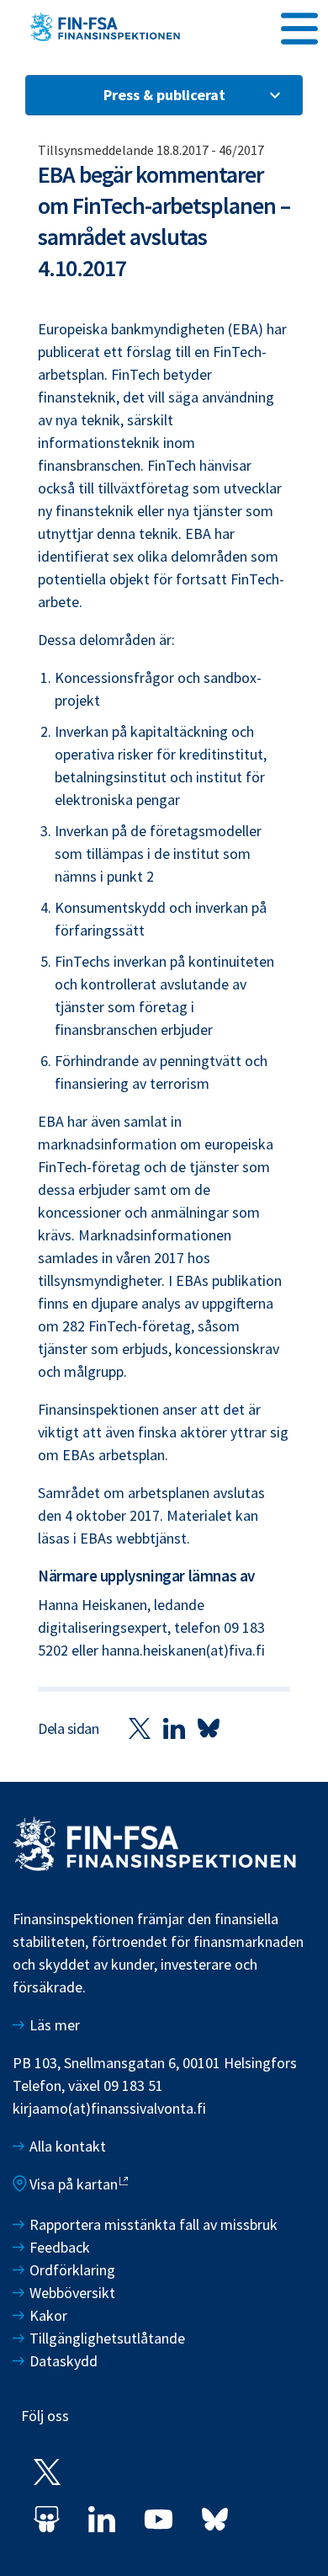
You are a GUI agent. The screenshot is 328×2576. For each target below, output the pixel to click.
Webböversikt (72, 2293)
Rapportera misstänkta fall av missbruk (153, 2224)
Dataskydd (63, 2361)
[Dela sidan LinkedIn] (174, 1728)
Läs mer (55, 2025)
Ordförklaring (72, 2270)
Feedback (60, 2247)
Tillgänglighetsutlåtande (107, 2338)
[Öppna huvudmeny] (299, 26)
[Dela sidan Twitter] (140, 1728)
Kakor (48, 2315)
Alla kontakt (68, 2146)
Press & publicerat (164, 95)
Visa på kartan (74, 2184)
